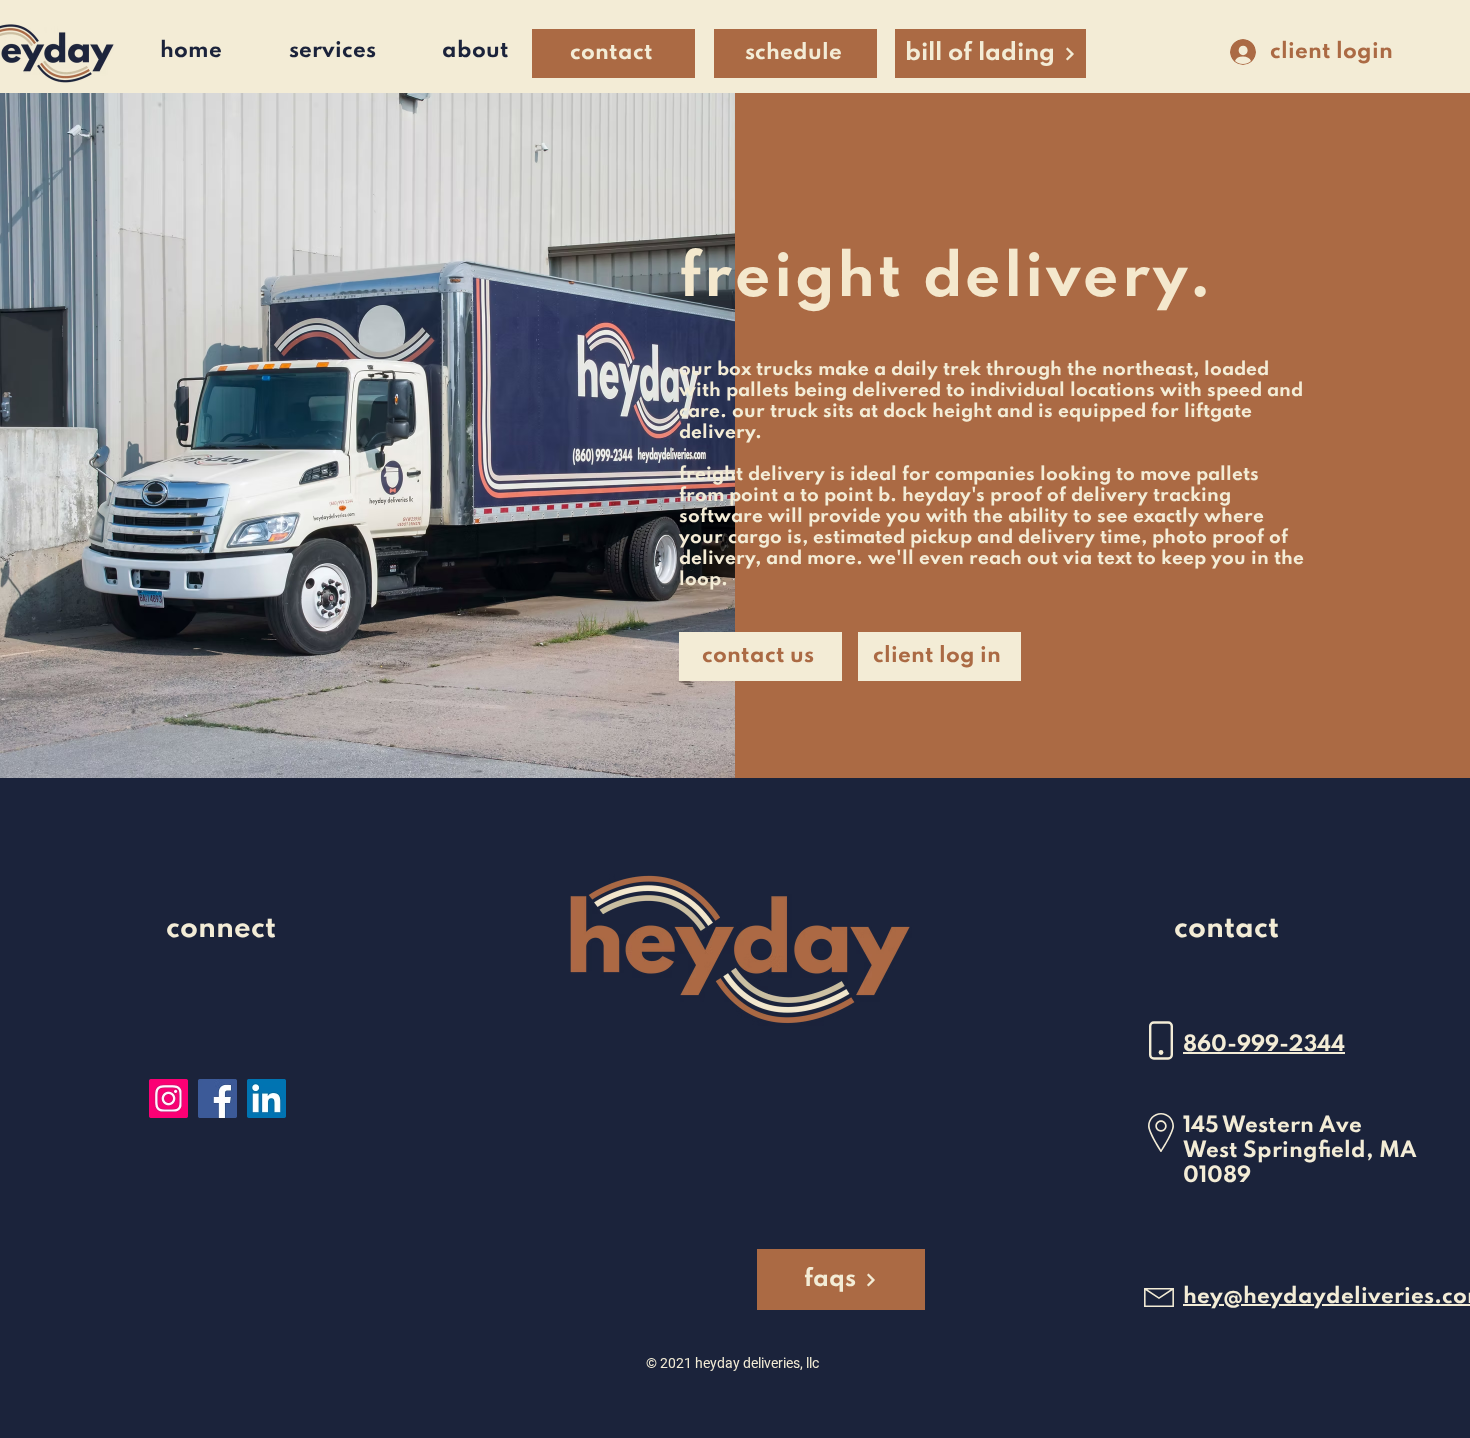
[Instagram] (168, 1098)
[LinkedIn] (266, 1098)
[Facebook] (217, 1098)
